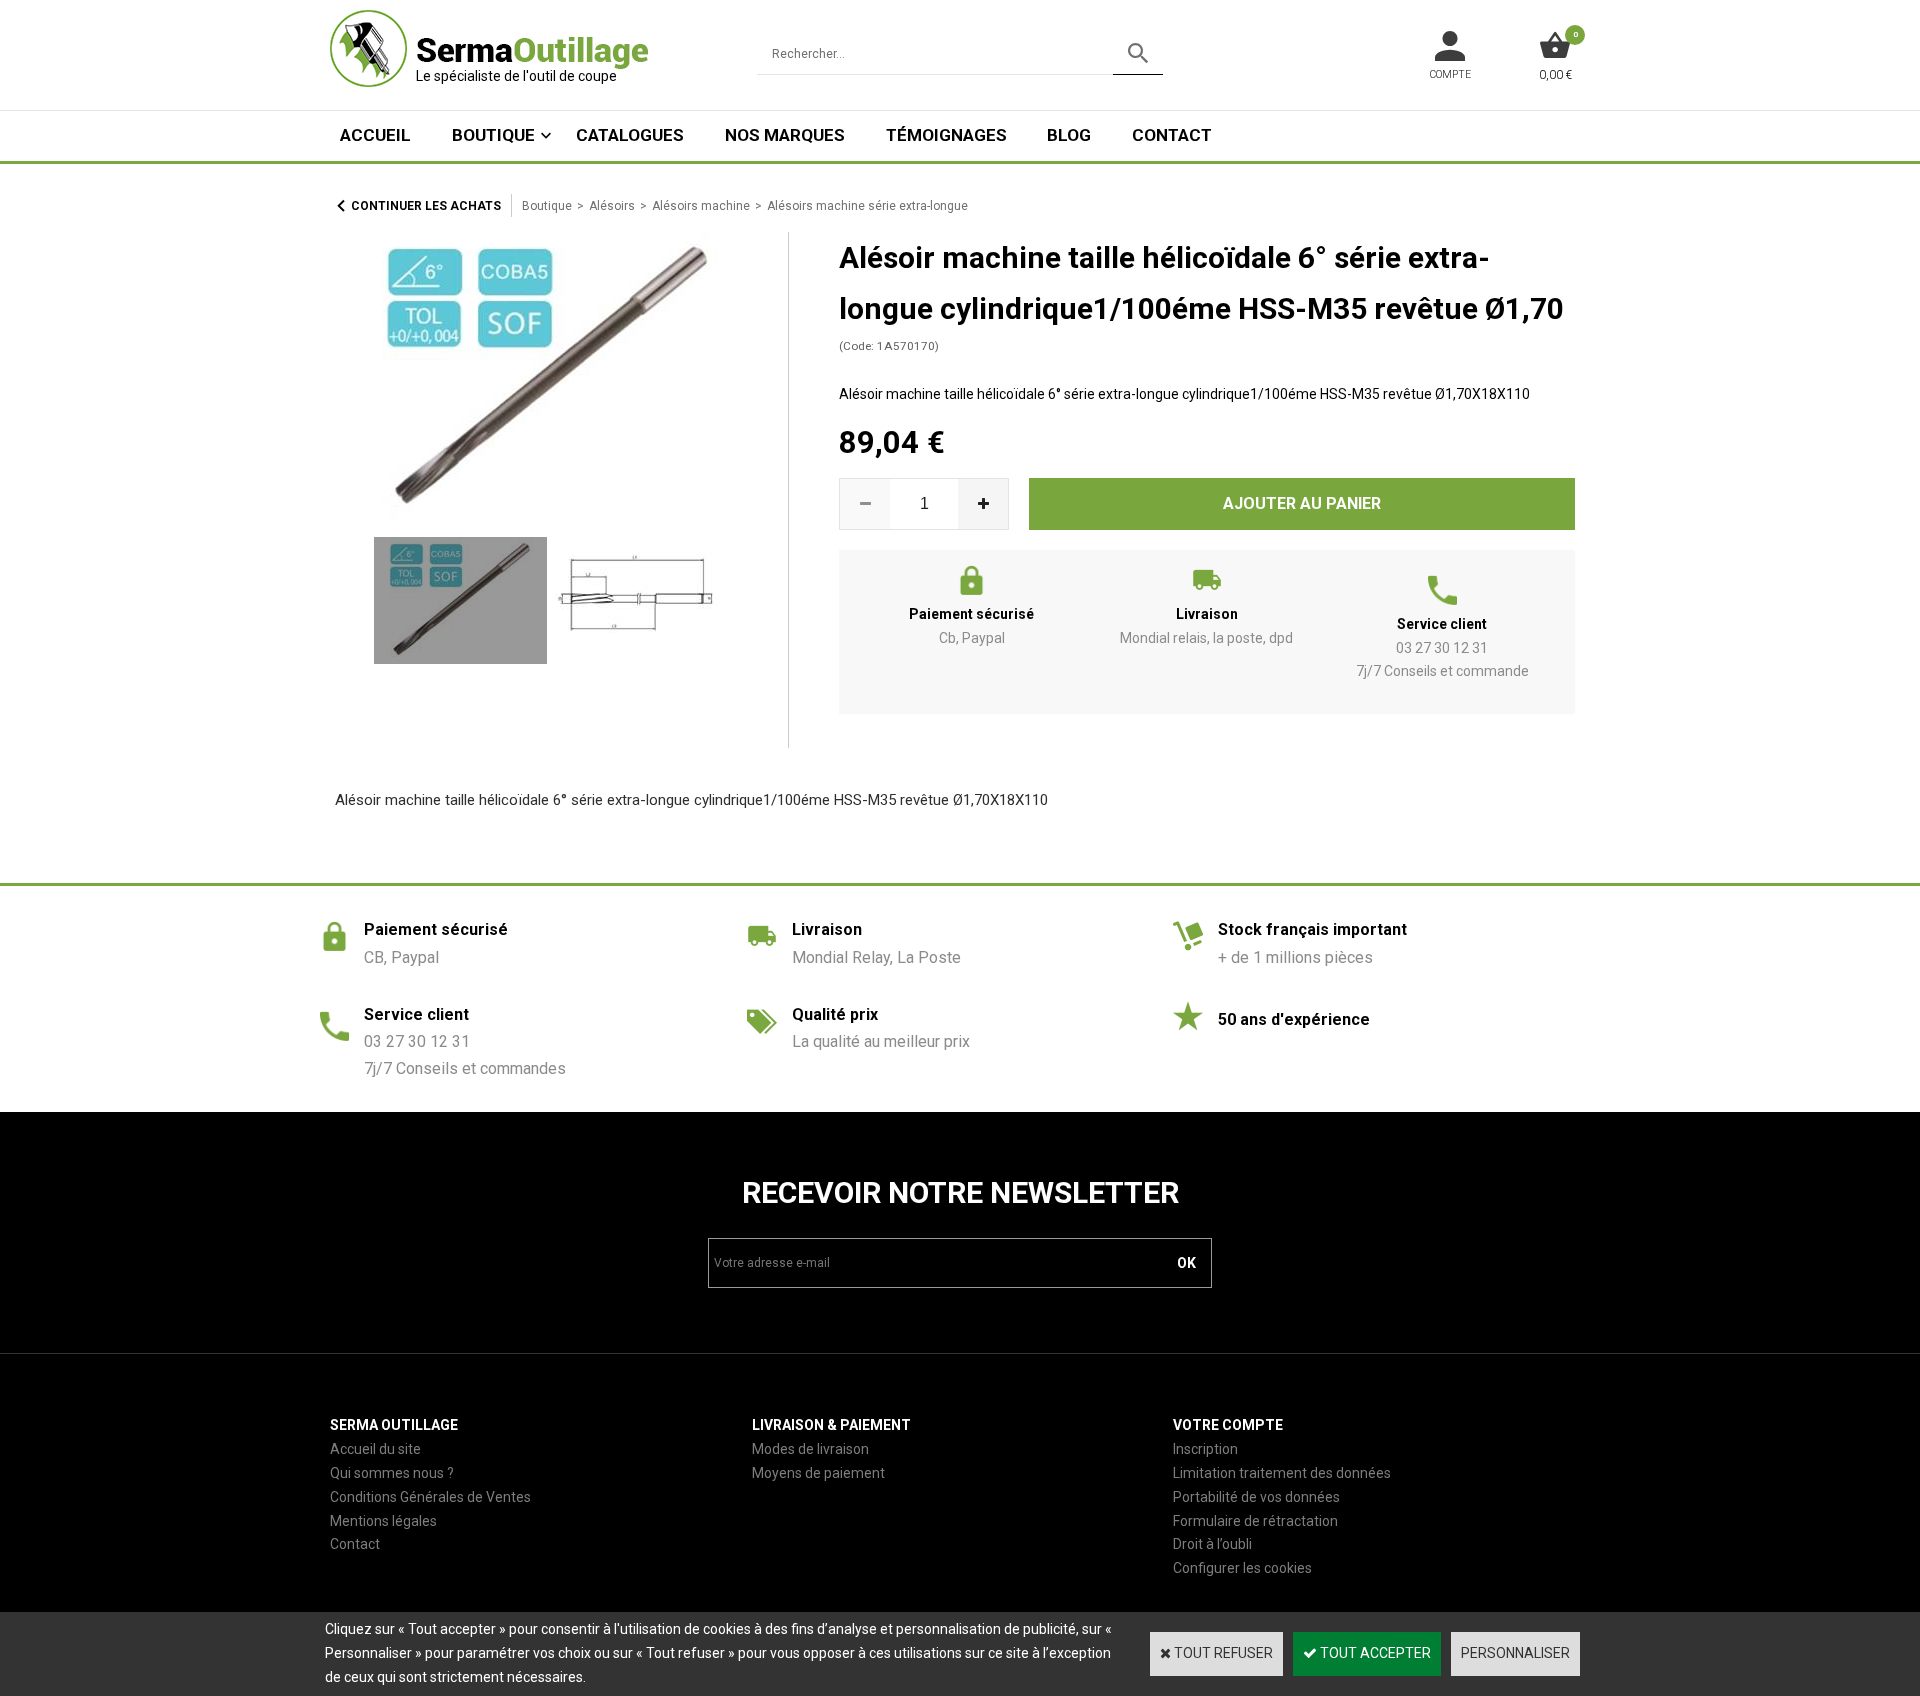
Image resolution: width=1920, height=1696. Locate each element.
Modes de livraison (810, 1449)
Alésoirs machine (701, 206)
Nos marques (785, 135)
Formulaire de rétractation (1255, 1521)
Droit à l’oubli (1212, 1544)
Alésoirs (612, 206)
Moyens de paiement (818, 1473)
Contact (1172, 135)
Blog (1069, 135)
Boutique (493, 135)
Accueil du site (375, 1449)
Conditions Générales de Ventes (430, 1497)
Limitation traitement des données (1282, 1473)
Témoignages (946, 135)
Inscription (1205, 1449)
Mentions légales (383, 1521)
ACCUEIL (375, 135)
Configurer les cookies (1242, 1568)
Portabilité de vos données (1256, 1497)
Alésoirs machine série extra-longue (867, 206)
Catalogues (630, 135)
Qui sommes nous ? (392, 1473)
